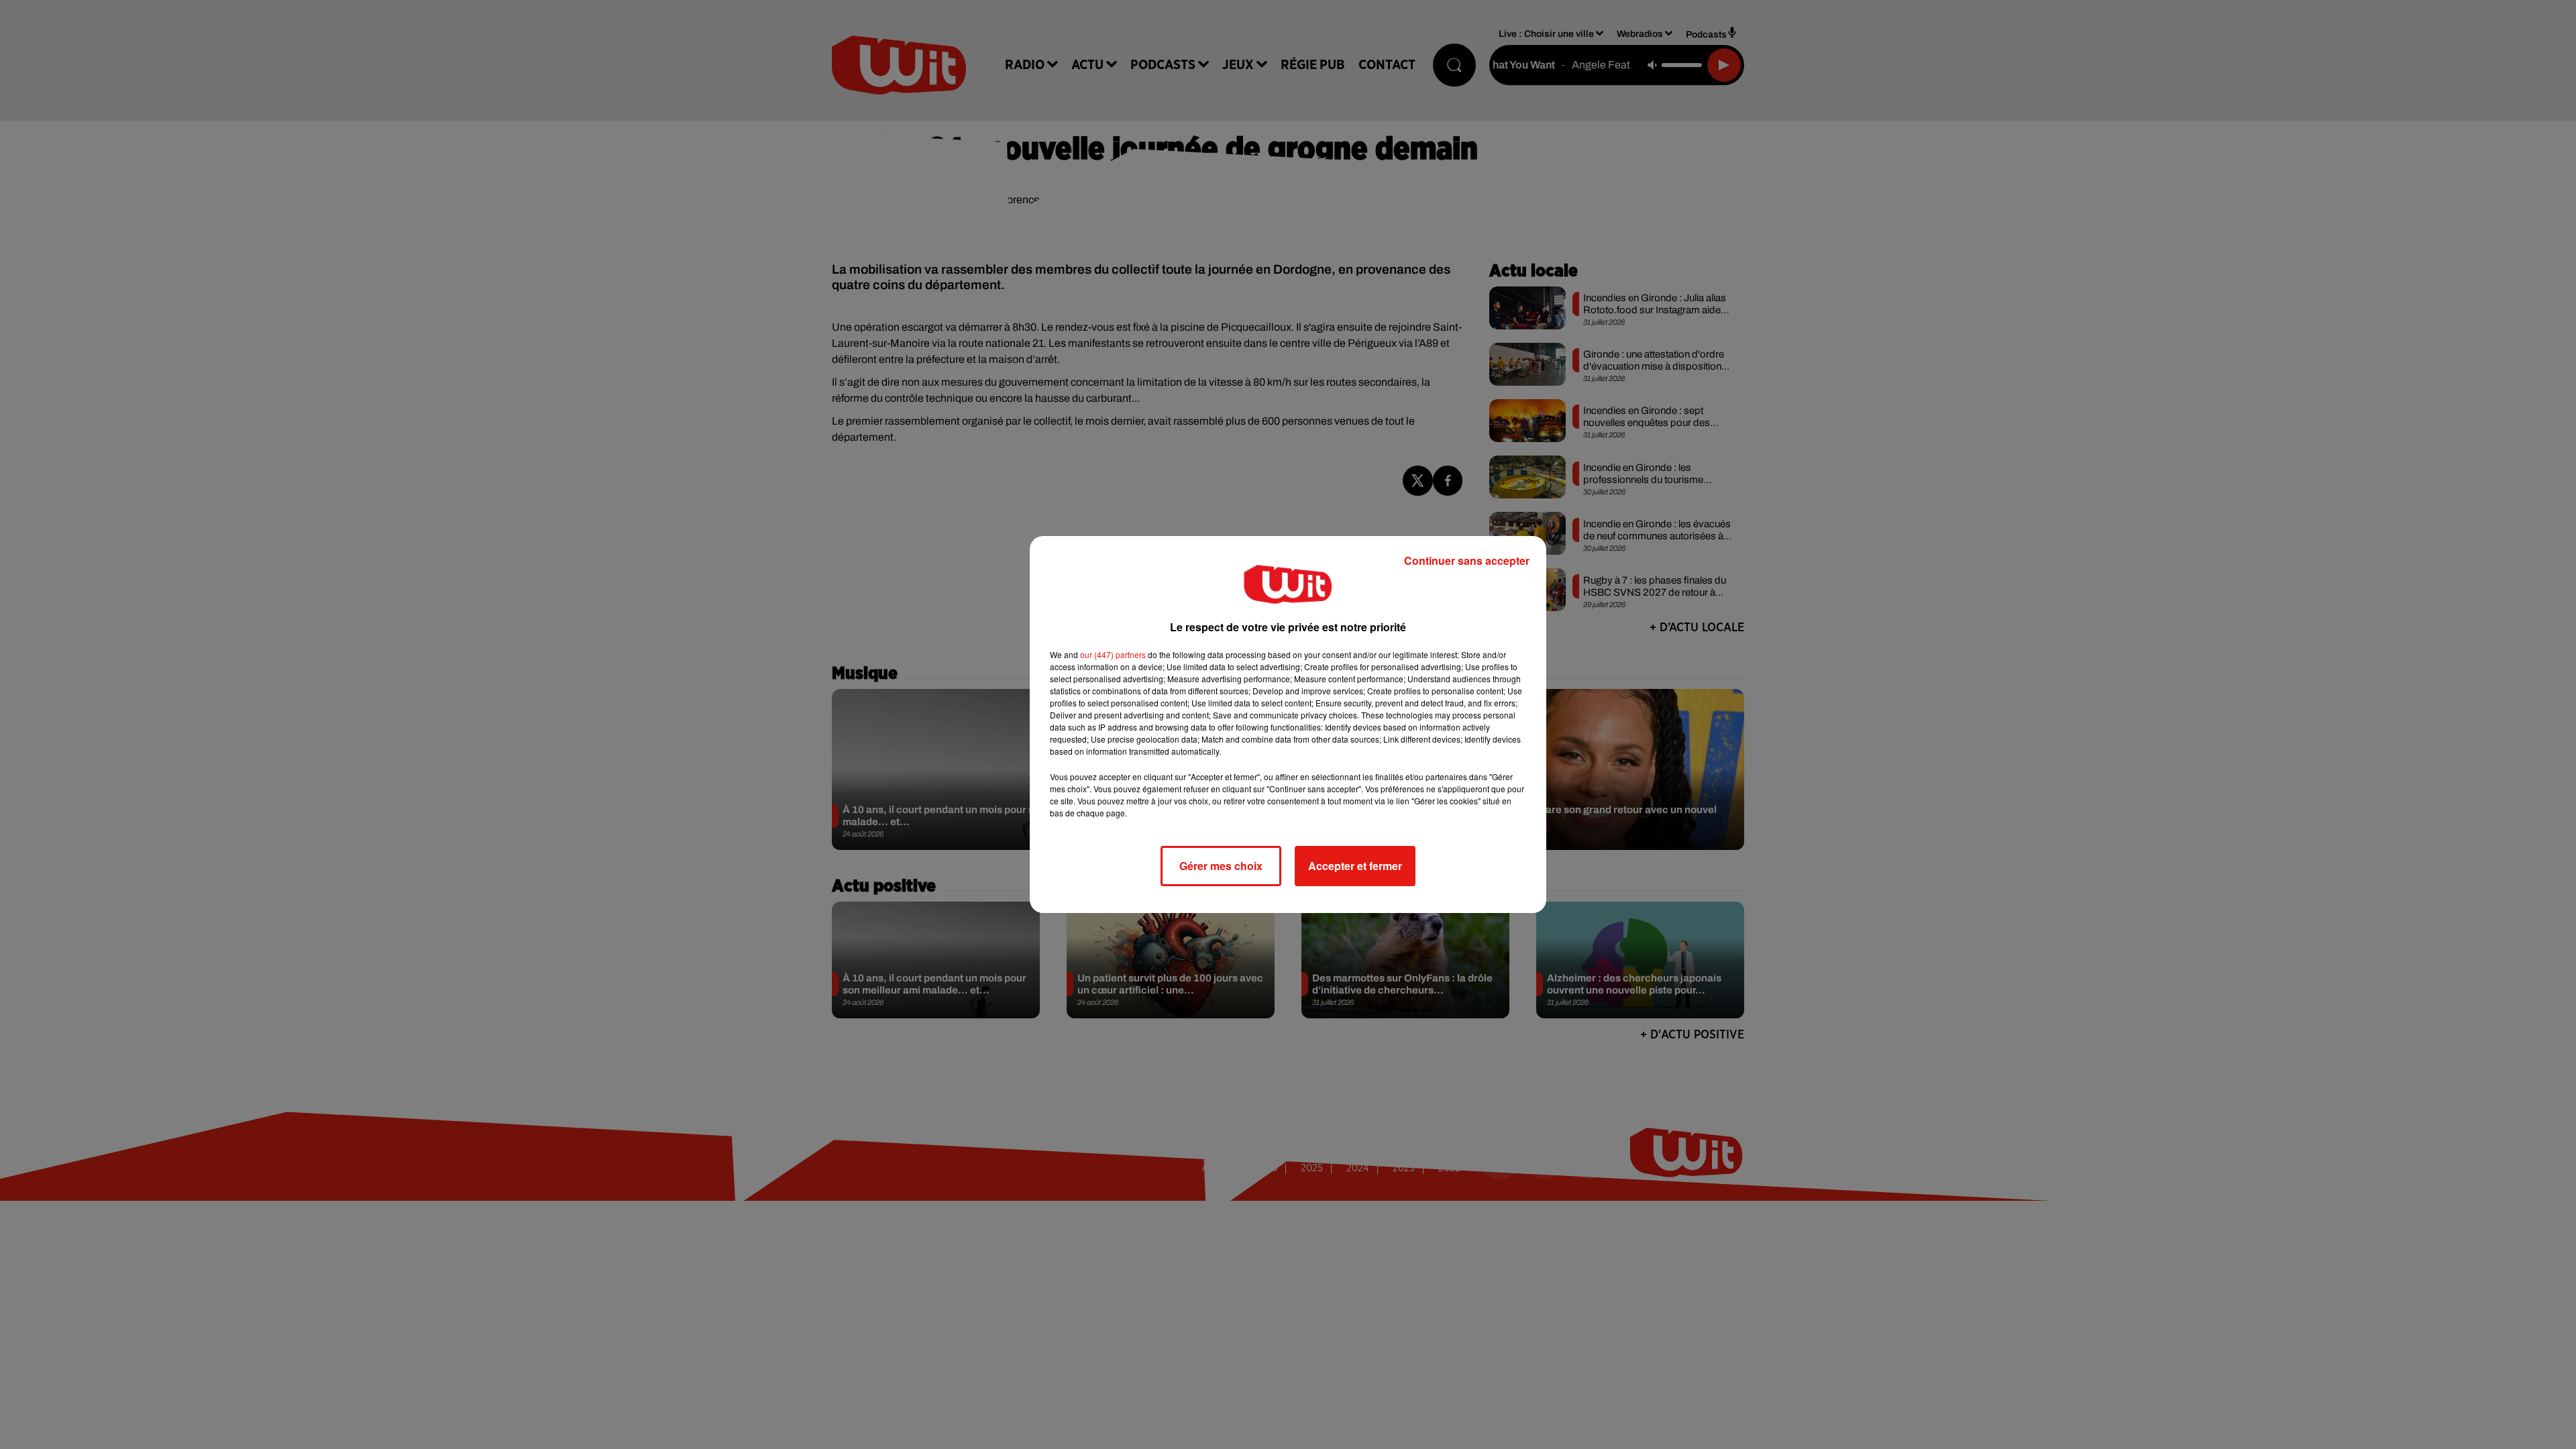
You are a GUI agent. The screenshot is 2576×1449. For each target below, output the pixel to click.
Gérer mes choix (1221, 866)
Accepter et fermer (1355, 866)
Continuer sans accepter (1467, 560)
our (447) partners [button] (1113, 654)
